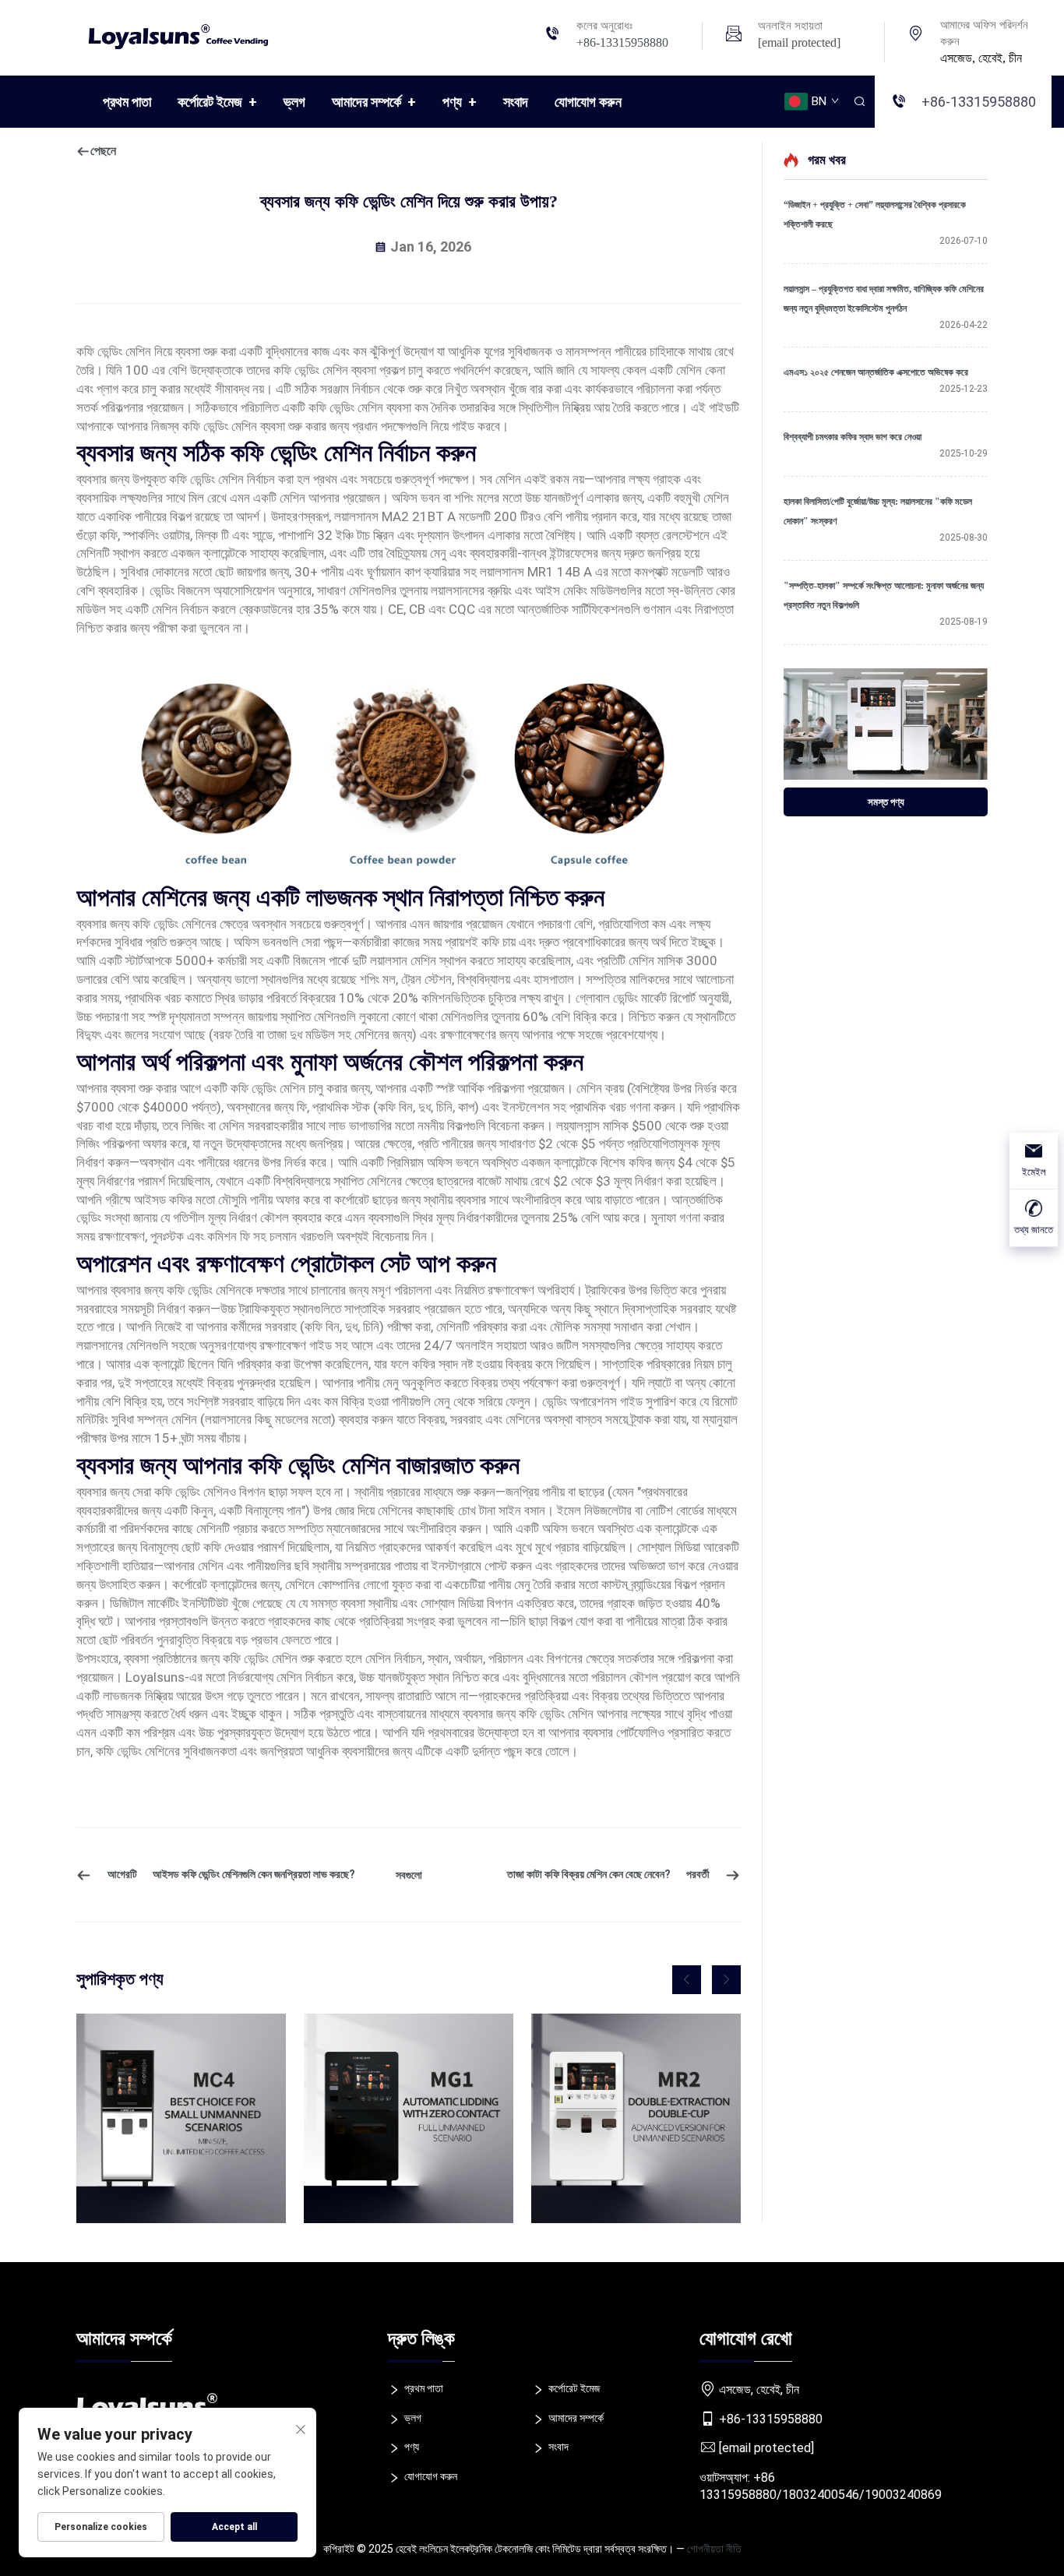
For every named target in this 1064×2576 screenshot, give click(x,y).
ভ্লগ (294, 102)
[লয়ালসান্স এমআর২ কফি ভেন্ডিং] (636, 2118)
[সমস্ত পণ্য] (886, 724)
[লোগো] (185, 34)
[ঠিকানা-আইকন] (916, 35)
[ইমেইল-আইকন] (734, 35)
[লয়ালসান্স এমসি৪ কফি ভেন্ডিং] (181, 2118)
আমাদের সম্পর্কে (374, 102)
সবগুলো (409, 1875)
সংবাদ (516, 102)
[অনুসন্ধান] (859, 102)
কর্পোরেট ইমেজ (217, 102)
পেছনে (103, 151)
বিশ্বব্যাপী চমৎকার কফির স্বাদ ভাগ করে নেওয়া (853, 437)
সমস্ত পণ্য (886, 802)
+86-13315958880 (622, 42)
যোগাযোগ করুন (588, 102)
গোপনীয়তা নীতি (714, 2549)
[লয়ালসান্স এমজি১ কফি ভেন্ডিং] (409, 2118)
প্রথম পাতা (127, 102)
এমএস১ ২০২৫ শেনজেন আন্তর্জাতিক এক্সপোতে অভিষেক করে (876, 372)
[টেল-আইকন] (552, 35)
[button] (687, 1980)
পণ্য (460, 102)
